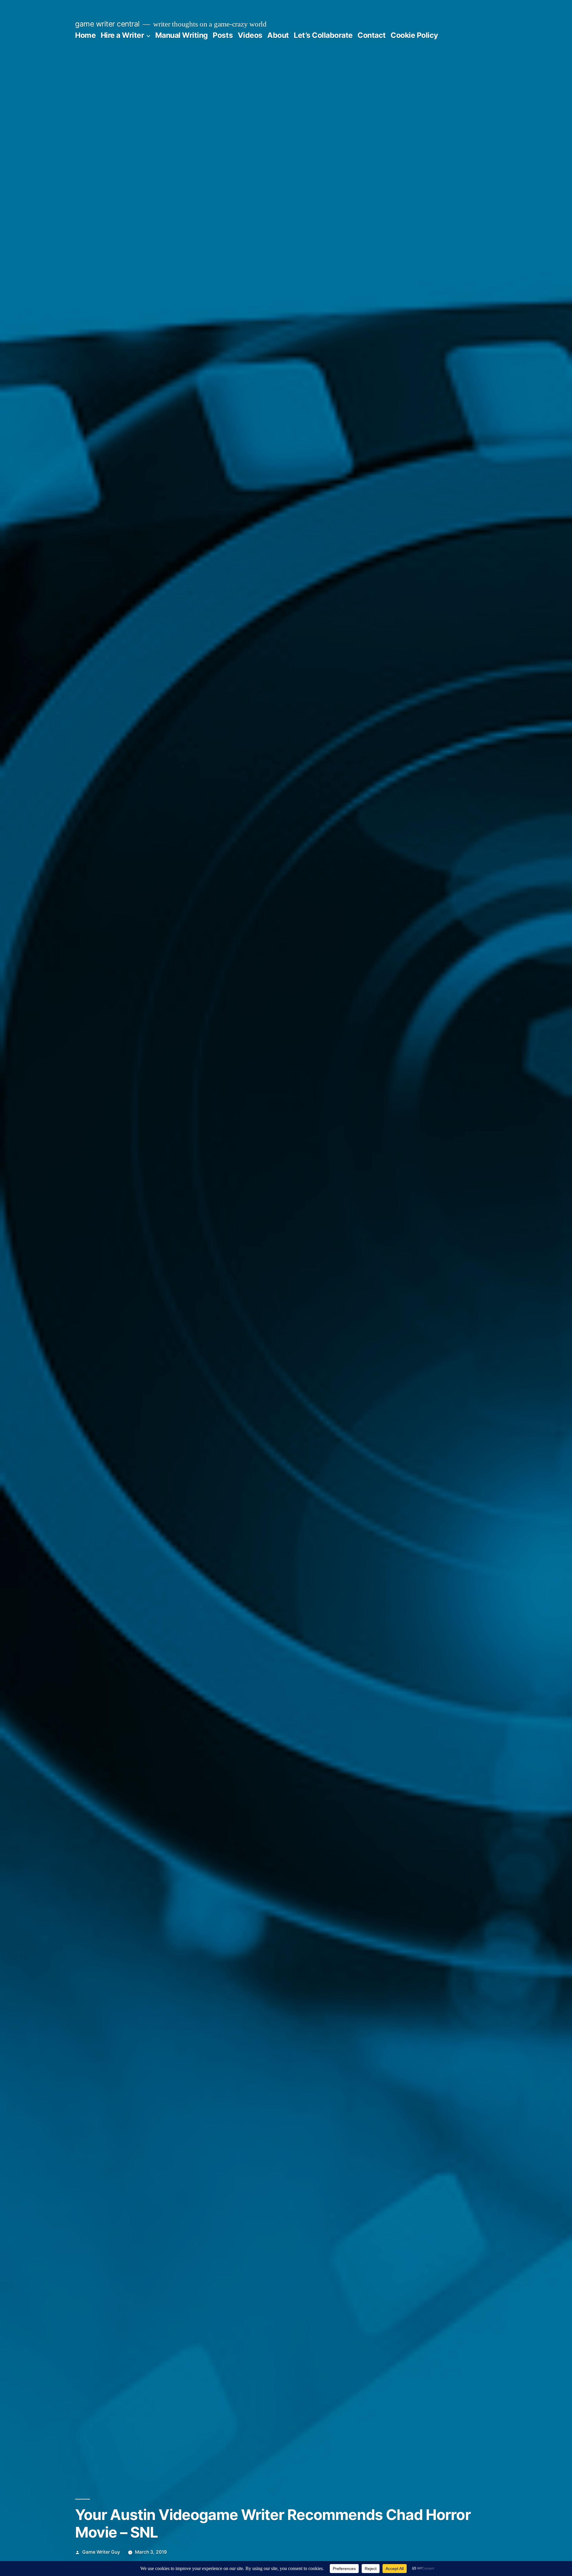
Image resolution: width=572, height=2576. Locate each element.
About (278, 35)
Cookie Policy (414, 35)
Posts (223, 35)
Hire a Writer (122, 35)
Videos (250, 35)
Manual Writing (182, 35)
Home (85, 35)
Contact (372, 35)
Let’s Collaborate (323, 35)
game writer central (107, 24)
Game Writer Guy (101, 2552)
